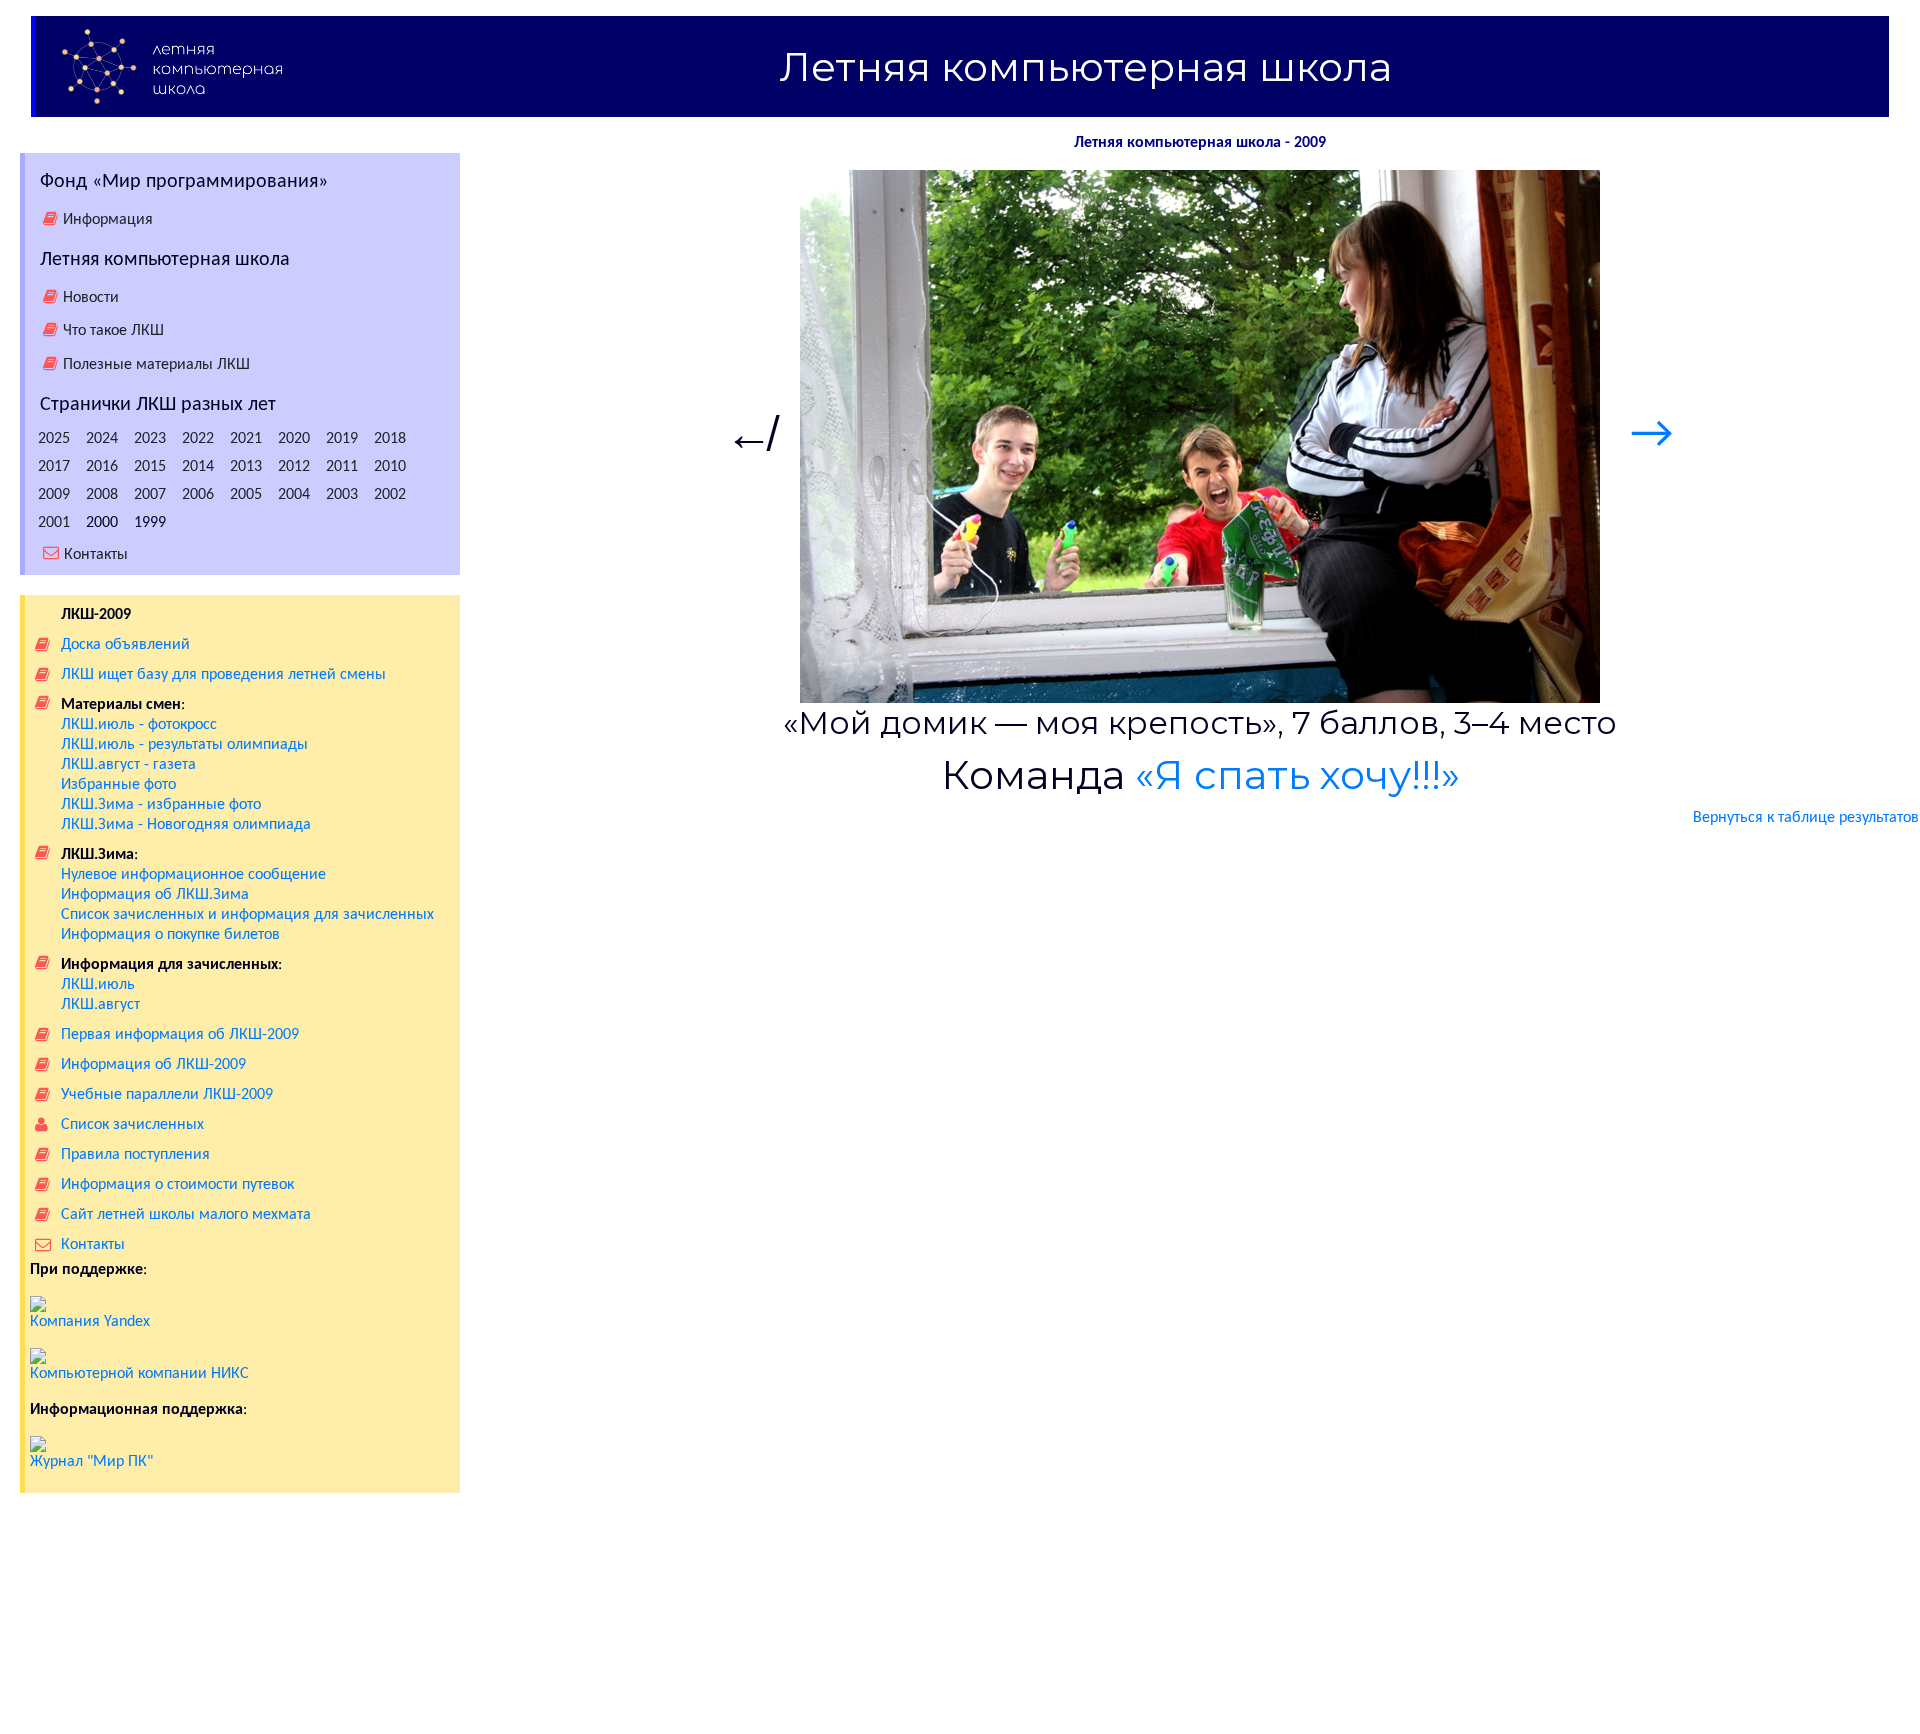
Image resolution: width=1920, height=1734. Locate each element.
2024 (102, 439)
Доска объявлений (125, 645)
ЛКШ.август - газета (128, 765)
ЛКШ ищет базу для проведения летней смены (223, 675)
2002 (390, 495)
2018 (390, 439)
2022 (198, 439)
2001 (54, 523)
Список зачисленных (132, 1125)
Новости (91, 298)
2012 (294, 467)
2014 (198, 467)
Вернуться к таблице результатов (1806, 818)
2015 (150, 467)
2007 (150, 495)
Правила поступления (135, 1155)
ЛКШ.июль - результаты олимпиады (184, 745)
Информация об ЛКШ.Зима (155, 895)
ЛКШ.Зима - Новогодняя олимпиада (186, 825)
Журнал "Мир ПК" (91, 1462)
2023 (150, 439)
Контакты (96, 554)
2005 (246, 495)
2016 (102, 467)
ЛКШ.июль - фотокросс (139, 725)
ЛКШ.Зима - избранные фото (161, 805)
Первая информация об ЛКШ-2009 (180, 1035)
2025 (54, 439)
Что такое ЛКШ (113, 331)
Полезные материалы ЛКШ (156, 365)
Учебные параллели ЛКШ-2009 (167, 1095)
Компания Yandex (90, 1322)
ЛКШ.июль (98, 985)
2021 (246, 439)
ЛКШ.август (100, 1005)
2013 (246, 467)
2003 (342, 495)
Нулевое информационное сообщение (193, 875)
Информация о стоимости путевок (177, 1185)
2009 (54, 495)
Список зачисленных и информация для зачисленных (247, 915)
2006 (198, 495)
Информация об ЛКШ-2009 (153, 1065)
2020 (294, 439)
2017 (54, 467)
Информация (108, 220)
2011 (342, 467)
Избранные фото (118, 785)
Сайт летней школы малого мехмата (186, 1215)
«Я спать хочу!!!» (1297, 774)
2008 (102, 495)
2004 (294, 495)
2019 (342, 439)
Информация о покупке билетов (170, 935)
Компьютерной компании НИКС (139, 1374)
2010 (390, 467)
